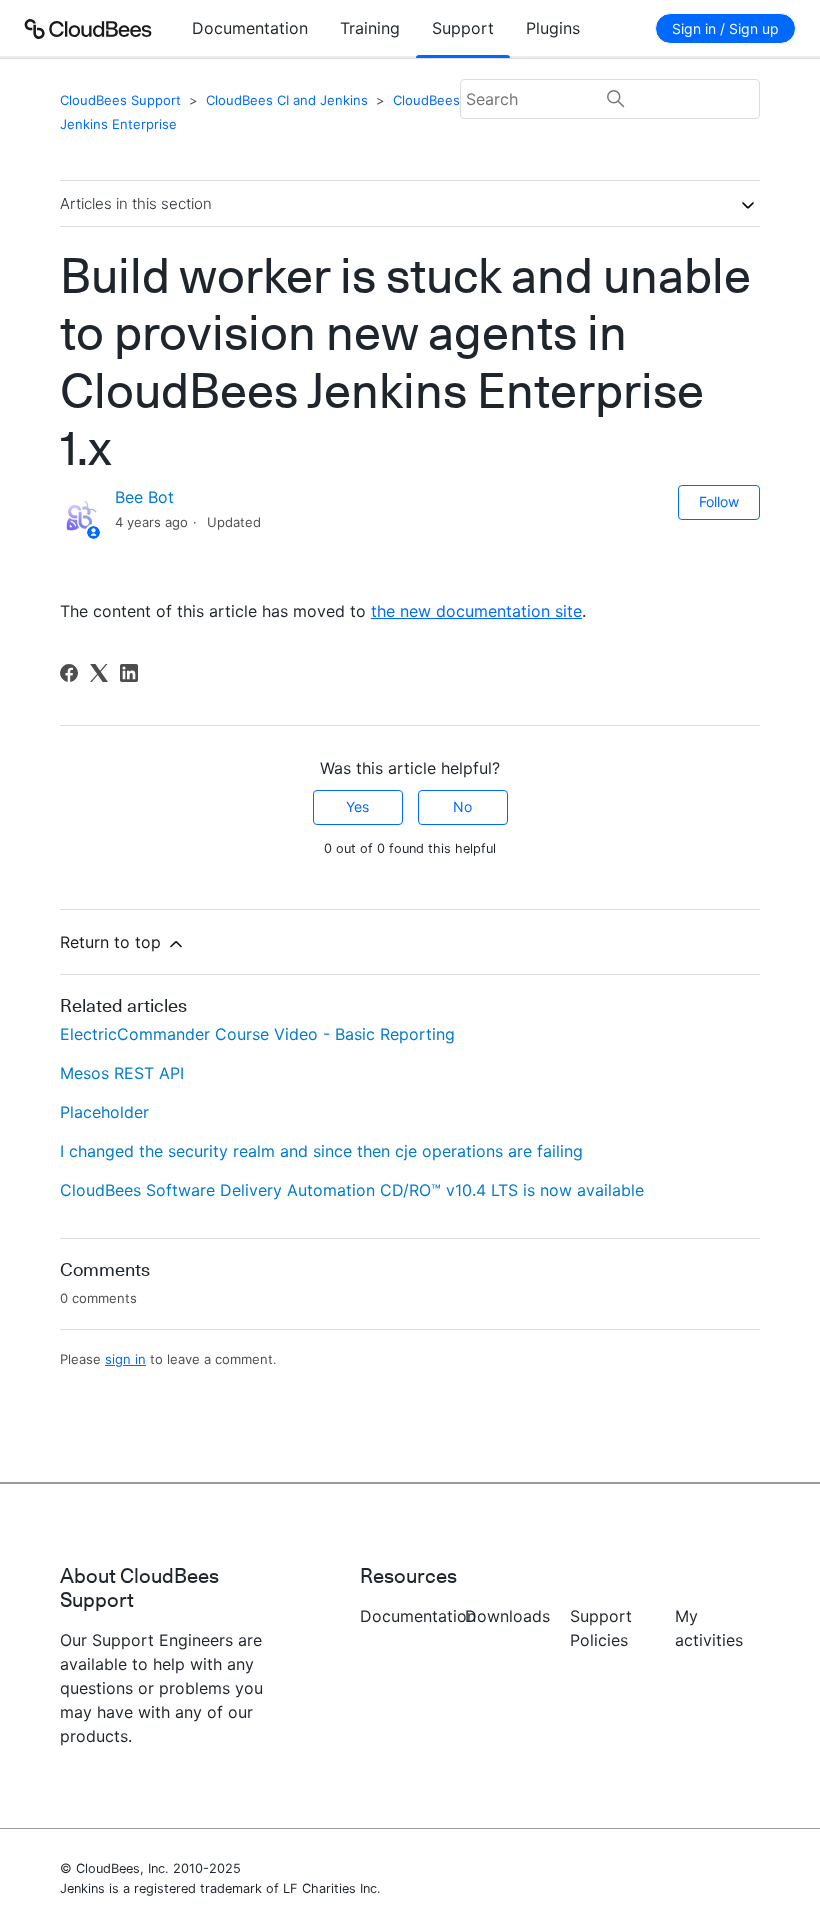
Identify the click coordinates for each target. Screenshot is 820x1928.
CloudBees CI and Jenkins (287, 100)
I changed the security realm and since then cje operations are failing (321, 1151)
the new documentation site (476, 611)
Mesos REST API (122, 1073)
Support (463, 28)
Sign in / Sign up (725, 28)
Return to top (113, 942)
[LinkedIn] (129, 673)
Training (370, 28)
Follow (719, 501)
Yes (357, 806)
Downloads (507, 1616)
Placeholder (104, 1112)
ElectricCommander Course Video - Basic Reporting (257, 1034)
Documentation (250, 28)
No (462, 806)
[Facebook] (69, 673)
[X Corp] (99, 673)
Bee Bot (144, 497)
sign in (125, 1359)
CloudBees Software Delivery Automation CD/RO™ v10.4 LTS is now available (352, 1190)
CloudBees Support (120, 100)
